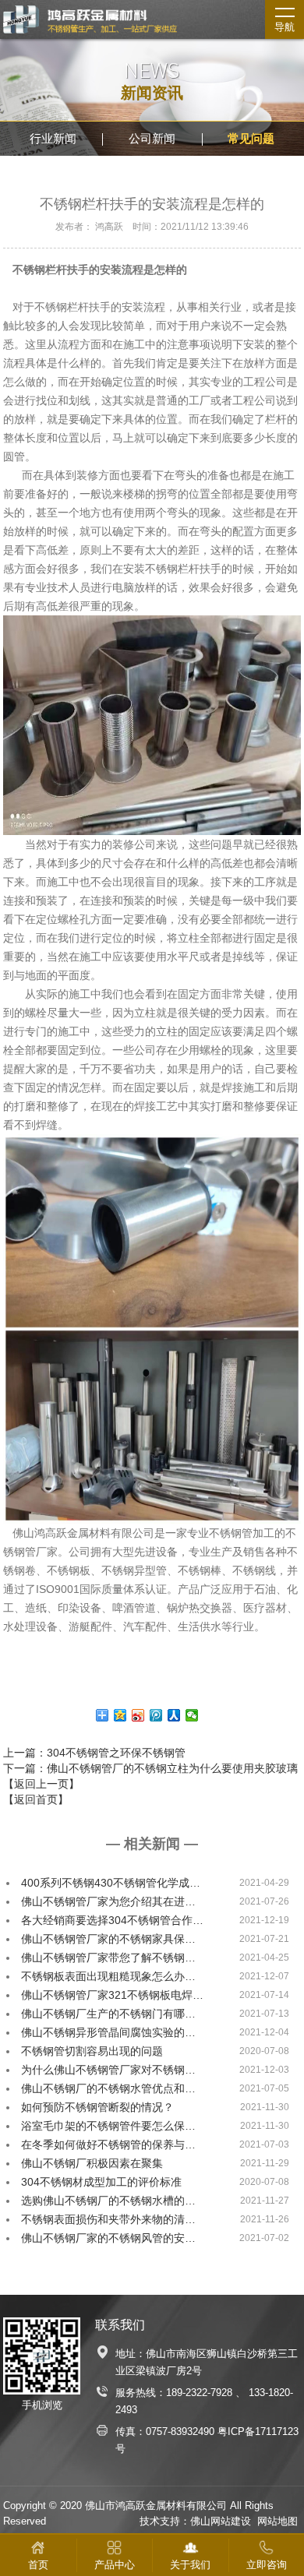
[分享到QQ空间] (120, 1715)
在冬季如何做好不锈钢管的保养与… (108, 2144)
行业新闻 (53, 138)
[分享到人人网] (174, 1715)
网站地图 (277, 2521)
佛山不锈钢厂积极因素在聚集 (92, 2163)
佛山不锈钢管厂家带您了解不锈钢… (108, 1958)
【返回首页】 (36, 1799)
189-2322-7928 (199, 2393)
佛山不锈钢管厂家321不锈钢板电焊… (112, 1995)
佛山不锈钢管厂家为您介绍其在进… (108, 1901)
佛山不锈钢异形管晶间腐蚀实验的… (108, 2032)
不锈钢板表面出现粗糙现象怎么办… (108, 1976)
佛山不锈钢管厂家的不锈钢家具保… (108, 1939)
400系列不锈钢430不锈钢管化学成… (111, 1883)
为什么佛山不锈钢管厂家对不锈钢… (108, 2070)
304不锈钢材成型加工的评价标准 (101, 2182)
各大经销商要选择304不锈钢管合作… (112, 1920)
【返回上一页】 (41, 1784)
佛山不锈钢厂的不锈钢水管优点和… (108, 2088)
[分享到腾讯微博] (156, 1715)
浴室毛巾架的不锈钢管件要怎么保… (108, 2126)
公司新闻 (152, 138)
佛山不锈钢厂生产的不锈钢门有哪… (108, 2014)
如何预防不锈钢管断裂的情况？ (97, 2107)
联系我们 (120, 2325)
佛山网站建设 (221, 2521)
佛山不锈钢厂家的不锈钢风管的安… (108, 2238)
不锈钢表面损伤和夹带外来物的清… (108, 2219)
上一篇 (94, 1753)
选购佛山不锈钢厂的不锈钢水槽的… (108, 2201)
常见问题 (251, 138)
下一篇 (150, 1768)
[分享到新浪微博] (138, 1715)
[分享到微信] (192, 1715)
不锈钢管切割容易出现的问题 (92, 2051)
